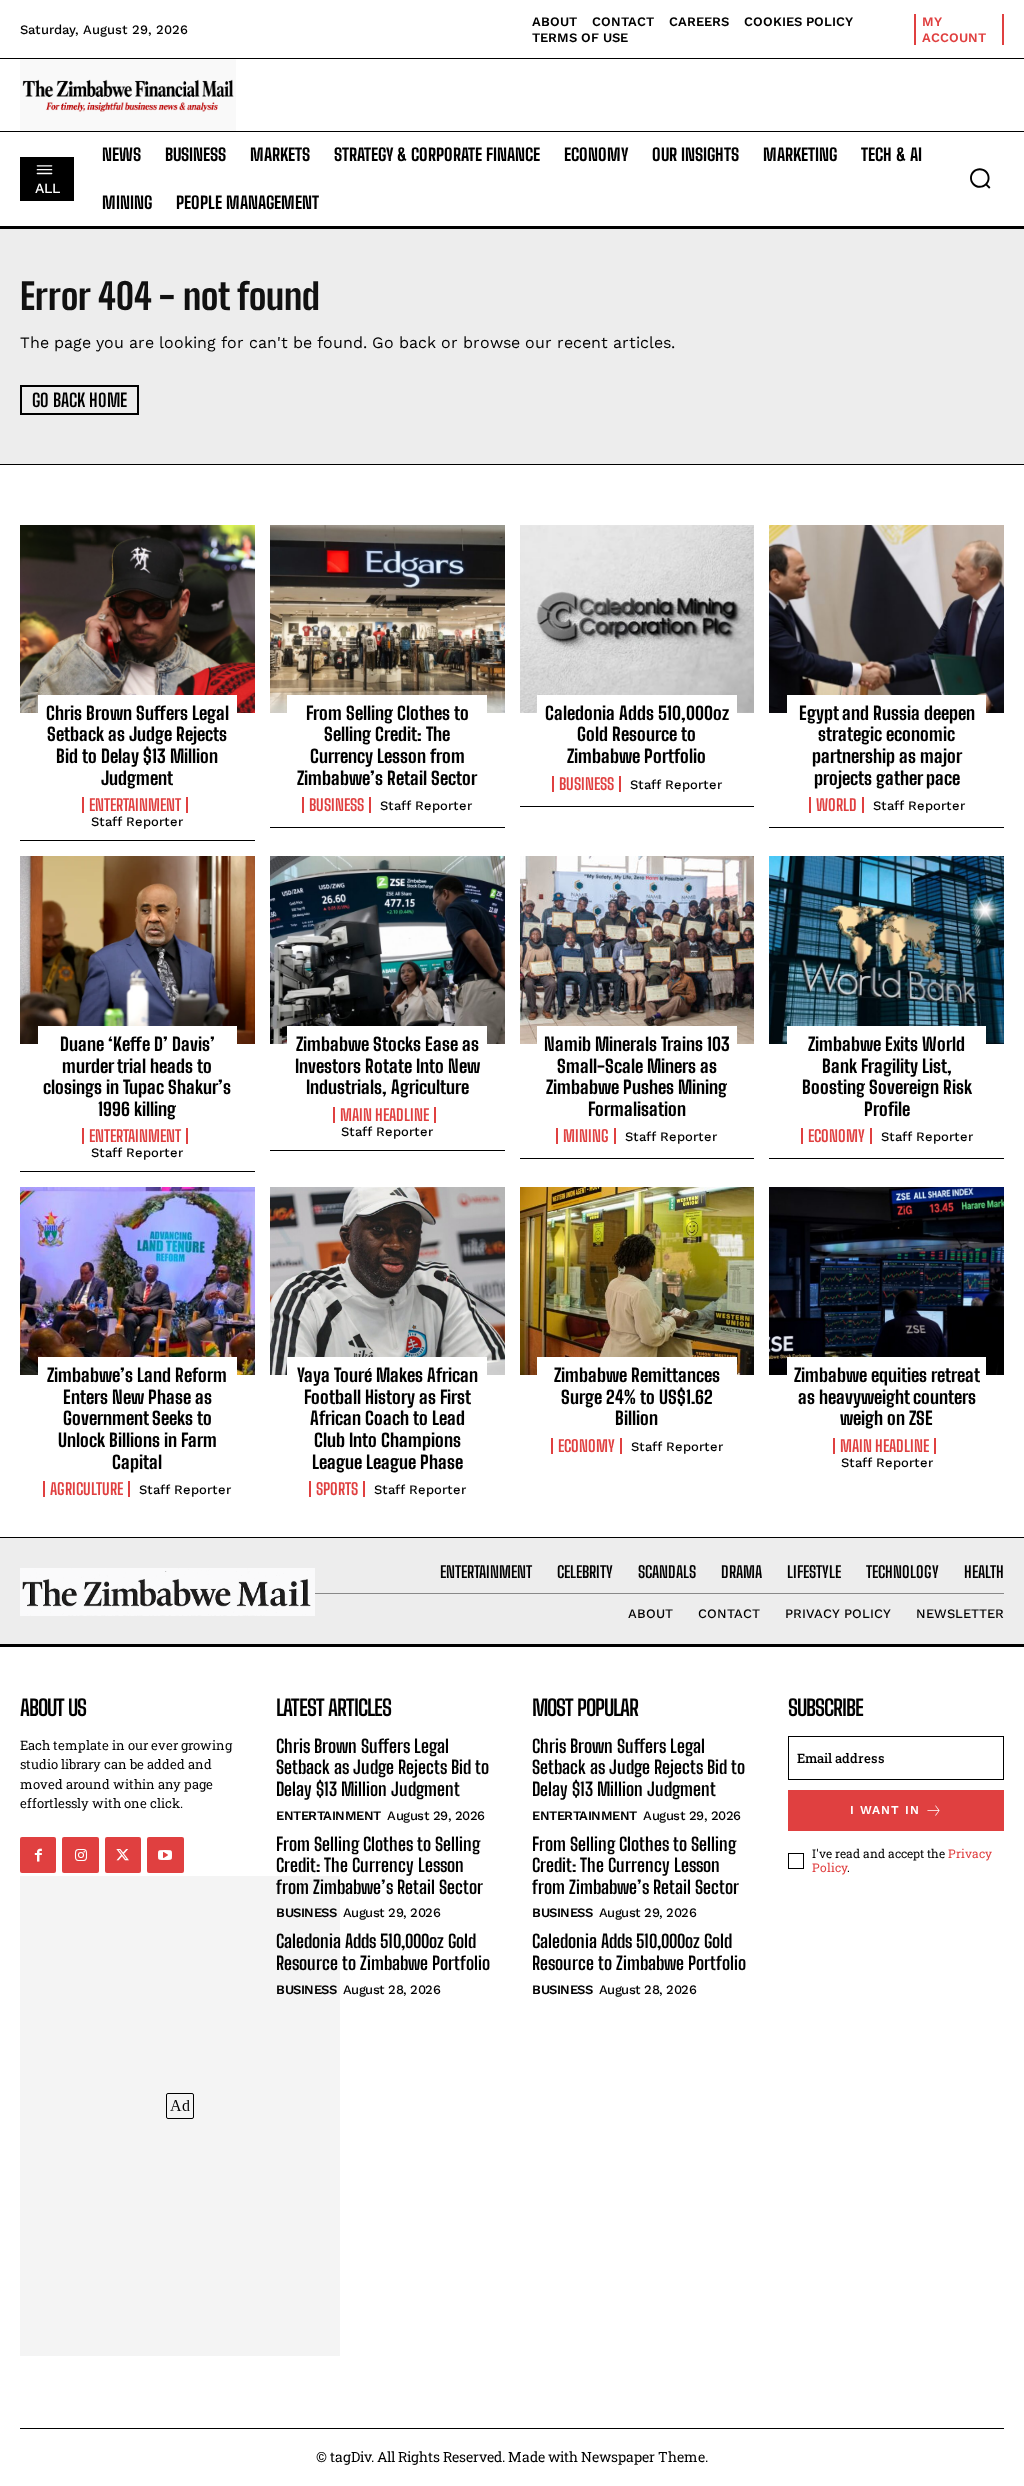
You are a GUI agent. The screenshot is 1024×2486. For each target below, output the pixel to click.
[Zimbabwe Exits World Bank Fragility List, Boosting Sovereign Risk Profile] (886, 950)
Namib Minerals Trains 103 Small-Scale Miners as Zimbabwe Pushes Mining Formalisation (637, 1076)
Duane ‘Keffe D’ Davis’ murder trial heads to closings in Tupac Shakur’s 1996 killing (137, 1076)
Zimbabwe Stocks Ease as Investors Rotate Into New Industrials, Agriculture (387, 1065)
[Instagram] (80, 1855)
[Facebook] (38, 1855)
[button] (980, 178)
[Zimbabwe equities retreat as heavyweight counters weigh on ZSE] (886, 1281)
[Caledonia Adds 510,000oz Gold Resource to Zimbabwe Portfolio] (637, 619)
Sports (337, 1489)
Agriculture (86, 1489)
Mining (586, 1136)
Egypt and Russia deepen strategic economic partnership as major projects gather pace (887, 745)
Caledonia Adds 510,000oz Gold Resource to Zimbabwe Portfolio (637, 734)
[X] (123, 1855)
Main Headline (384, 1115)
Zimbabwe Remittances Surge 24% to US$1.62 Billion (637, 1396)
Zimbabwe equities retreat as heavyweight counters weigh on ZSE (887, 1396)
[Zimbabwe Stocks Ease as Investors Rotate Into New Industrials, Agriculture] (387, 950)
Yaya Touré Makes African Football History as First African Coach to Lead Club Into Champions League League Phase (387, 1418)
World (836, 805)
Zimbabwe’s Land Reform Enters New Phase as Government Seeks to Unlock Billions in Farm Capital (137, 1418)
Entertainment (135, 805)
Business (336, 805)
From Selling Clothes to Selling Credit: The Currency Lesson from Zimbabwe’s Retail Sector (387, 745)
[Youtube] (165, 1855)
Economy (836, 1136)
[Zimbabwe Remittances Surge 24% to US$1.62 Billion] (637, 1281)
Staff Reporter (137, 821)
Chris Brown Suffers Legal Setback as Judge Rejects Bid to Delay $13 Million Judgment (137, 745)
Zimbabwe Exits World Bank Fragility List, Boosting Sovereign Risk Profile (887, 1076)
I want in (885, 1810)
